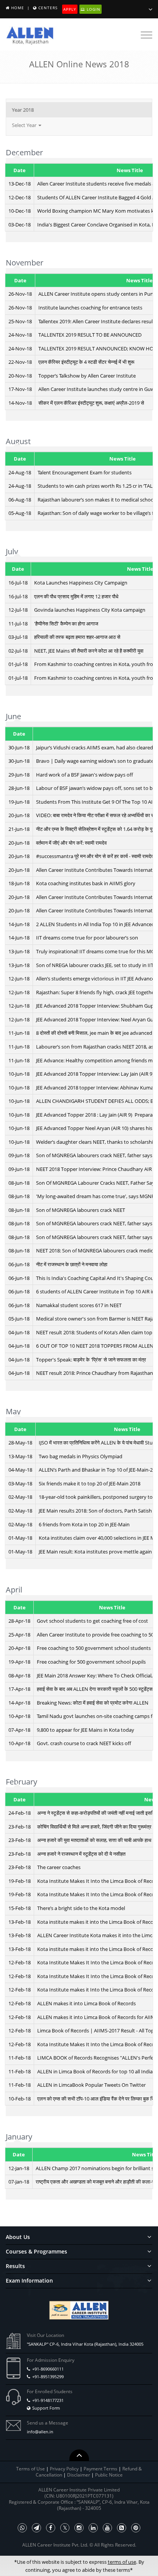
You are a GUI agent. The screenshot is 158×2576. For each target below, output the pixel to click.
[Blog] (122, 2528)
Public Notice (109, 2475)
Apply (70, 9)
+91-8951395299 (48, 2377)
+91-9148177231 (48, 2400)
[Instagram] (79, 2528)
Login (93, 9)
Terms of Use (30, 2469)
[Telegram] (36, 2528)
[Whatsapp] (22, 2528)
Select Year (25, 125)
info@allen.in (40, 2432)
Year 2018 (23, 110)
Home (18, 8)
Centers (48, 8)
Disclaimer (79, 2475)
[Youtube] (107, 2528)
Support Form (46, 2408)
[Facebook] (51, 2528)
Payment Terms (101, 2469)
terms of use (122, 2562)
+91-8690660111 (48, 2369)
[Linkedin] (93, 2528)
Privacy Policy (64, 2469)
